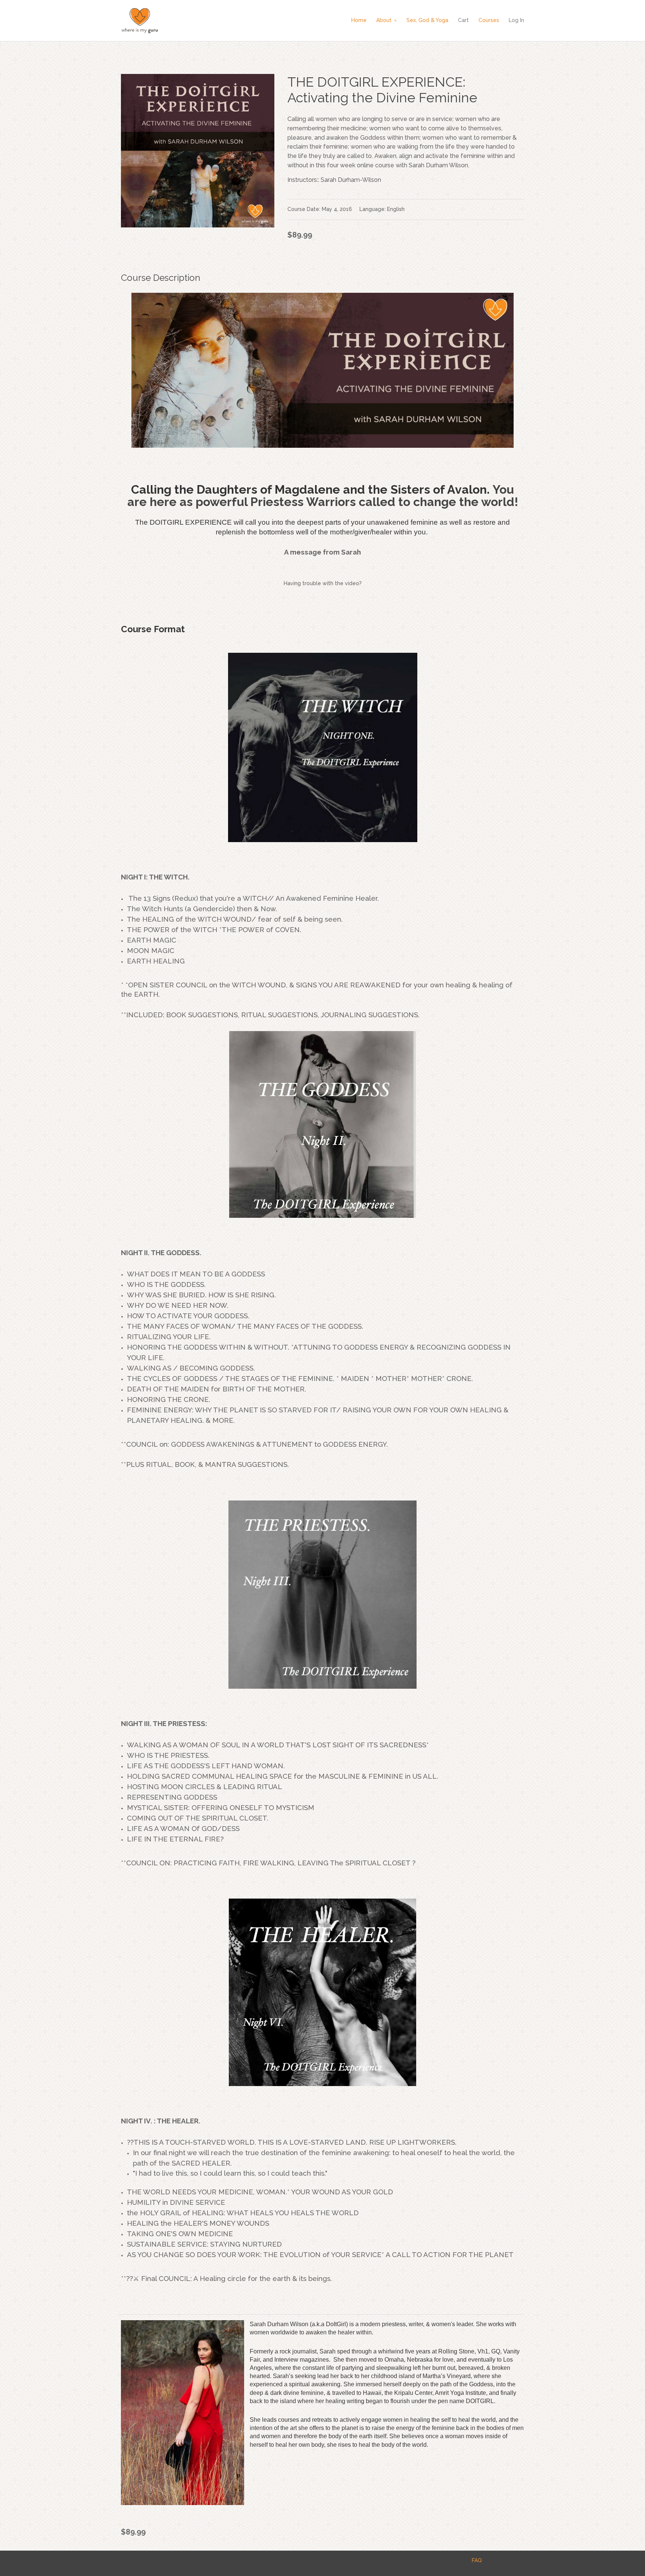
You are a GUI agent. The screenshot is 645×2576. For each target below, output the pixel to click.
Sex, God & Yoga (427, 20)
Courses (489, 20)
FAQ (477, 2560)
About (384, 20)
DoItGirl (336, 2324)
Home (359, 20)
